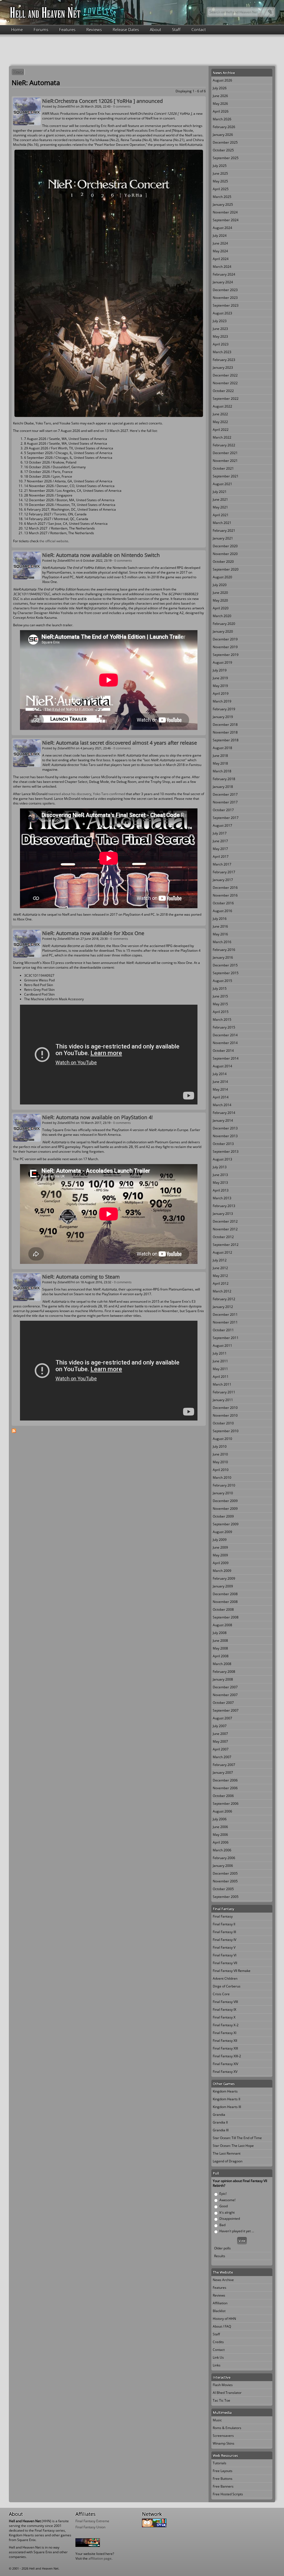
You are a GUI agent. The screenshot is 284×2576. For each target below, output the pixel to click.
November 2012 (225, 1229)
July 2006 (220, 1819)
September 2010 (226, 1431)
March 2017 (222, 864)
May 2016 (220, 934)
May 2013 (220, 1183)
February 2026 (224, 127)
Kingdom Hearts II (226, 2099)
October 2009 (223, 1516)
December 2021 (225, 453)
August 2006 (222, 1811)
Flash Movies (223, 2385)
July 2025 (220, 166)
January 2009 (223, 1586)
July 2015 (220, 988)
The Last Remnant (227, 2153)
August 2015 (222, 981)
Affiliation (220, 2303)
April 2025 (221, 189)
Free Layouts (223, 2471)
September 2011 (226, 1338)
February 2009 (224, 1578)
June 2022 (220, 414)
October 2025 (223, 150)
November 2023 (225, 298)
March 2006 (222, 1850)
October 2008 (223, 1609)
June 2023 (220, 329)
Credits (218, 2342)
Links (217, 2365)
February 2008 (224, 1672)
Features (67, 29)
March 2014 (222, 1105)
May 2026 (220, 104)
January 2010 (223, 1493)
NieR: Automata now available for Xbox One (93, 933)
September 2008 (226, 1617)
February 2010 (224, 1485)
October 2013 (223, 1144)
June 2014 (220, 1082)
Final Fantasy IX (225, 2009)
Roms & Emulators (227, 2428)
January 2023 (223, 367)
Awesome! (227, 2200)
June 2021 (220, 499)
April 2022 (221, 430)
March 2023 (222, 352)
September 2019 (226, 655)
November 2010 (225, 1415)
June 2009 (220, 1547)
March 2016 (222, 942)
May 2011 (220, 1369)
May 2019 (220, 686)
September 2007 (226, 1710)
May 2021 (220, 507)
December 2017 (225, 794)
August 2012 (222, 1252)
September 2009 (226, 1524)
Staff (176, 29)
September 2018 (226, 740)
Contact (199, 29)
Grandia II (220, 2122)
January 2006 (223, 1866)
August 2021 (222, 484)
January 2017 (223, 880)
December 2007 (225, 1687)
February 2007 (224, 1765)
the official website (54, 541)
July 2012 (220, 1260)
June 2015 (220, 996)
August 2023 (222, 313)
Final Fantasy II (224, 1924)
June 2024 (220, 243)
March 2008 (222, 1664)
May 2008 (220, 1648)
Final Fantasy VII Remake (232, 1971)
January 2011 (223, 1400)
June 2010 (220, 1454)
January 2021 (223, 538)
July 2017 (220, 833)
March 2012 (222, 1291)
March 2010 (222, 1477)
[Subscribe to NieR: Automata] (14, 1432)
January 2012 (223, 1307)
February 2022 (224, 445)
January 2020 (223, 631)
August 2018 (222, 748)
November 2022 (225, 383)
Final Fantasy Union (90, 2527)
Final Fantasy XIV (225, 2064)
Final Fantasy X (224, 2017)
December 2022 (225, 375)
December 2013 (225, 1128)
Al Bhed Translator (227, 2393)
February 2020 (224, 624)
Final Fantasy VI (225, 1955)
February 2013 (224, 1206)
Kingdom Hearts (225, 2091)
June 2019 (220, 678)
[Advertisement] (142, 50)
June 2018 (220, 756)
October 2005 (223, 1889)
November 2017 (225, 802)
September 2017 (226, 818)
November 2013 (225, 1136)
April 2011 (221, 1377)
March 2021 (222, 523)
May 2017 (220, 849)
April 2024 (221, 259)
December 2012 (225, 1221)
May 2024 (220, 251)
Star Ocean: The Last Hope (233, 2146)
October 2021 (223, 468)
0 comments (122, 106)
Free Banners (223, 2486)
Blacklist (219, 2311)
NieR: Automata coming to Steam (81, 1277)
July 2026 (220, 88)
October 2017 (223, 810)
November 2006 (225, 1788)
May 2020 (220, 600)
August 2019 (222, 662)
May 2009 (220, 1555)
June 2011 (220, 1361)
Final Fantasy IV (225, 1940)
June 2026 (220, 96)
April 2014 (221, 1097)
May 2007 (220, 1741)
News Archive (223, 2280)
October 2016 (223, 903)
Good (224, 2206)
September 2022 (226, 399)
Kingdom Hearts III (227, 2107)
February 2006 (224, 1858)
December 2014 (225, 1035)
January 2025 (223, 204)
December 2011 (225, 1314)
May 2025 (220, 181)
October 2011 (223, 1330)
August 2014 (222, 1066)
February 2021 (224, 530)
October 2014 (223, 1051)
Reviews (94, 29)
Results (220, 2256)
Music (217, 2420)
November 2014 (225, 1043)
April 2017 (221, 856)
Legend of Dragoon (228, 2161)
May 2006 (220, 1835)
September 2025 (226, 158)
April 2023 (221, 344)
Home (17, 29)
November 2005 (225, 1881)
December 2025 (225, 142)
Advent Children (225, 1978)
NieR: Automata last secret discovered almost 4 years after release (120, 743)
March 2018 (222, 771)
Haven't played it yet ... (237, 2231)
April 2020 (221, 608)
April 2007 (221, 1749)
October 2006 (223, 1796)
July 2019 (220, 670)
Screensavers (223, 2436)
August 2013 (222, 1159)
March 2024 (222, 267)
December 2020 (225, 546)
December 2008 (225, 1594)
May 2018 (220, 763)
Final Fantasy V (224, 1947)
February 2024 (224, 274)
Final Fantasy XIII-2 (227, 2056)
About (155, 29)
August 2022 (222, 406)
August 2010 (222, 1439)
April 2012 (221, 1283)
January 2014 (223, 1120)
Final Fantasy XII (225, 2041)
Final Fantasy (223, 1916)
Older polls (222, 2248)
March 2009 (222, 1571)
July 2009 (220, 1540)
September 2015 (226, 973)
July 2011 (220, 1353)
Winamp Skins (224, 2443)
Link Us (218, 2357)
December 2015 (225, 965)
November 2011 (225, 1322)
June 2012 (220, 1268)
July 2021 (220, 492)
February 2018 (224, 779)
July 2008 (220, 1633)
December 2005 (225, 1873)
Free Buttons (223, 2479)
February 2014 (224, 1113)
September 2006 (226, 1804)
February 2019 (224, 709)
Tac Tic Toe (221, 2400)
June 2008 (220, 1640)
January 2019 (223, 717)
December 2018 (225, 725)
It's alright (227, 2212)
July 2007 (220, 1726)
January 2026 (223, 135)
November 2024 (225, 212)
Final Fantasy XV (225, 2072)
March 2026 (222, 119)
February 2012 (224, 1299)
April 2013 (221, 1190)
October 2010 (223, 1423)
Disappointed (230, 2219)
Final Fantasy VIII (225, 2002)
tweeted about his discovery (70, 794)
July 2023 (220, 321)
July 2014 (220, 1074)
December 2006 (225, 1780)
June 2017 (220, 841)
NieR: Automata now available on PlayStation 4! (97, 1117)
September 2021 (226, 476)
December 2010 (225, 1408)
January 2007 (223, 1772)
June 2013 (220, 1175)
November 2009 (225, 1509)
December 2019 (225, 639)
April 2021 (221, 515)
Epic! (223, 2194)
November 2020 (225, 554)
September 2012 (226, 1245)
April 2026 (221, 111)
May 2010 (220, 1462)
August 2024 (222, 228)
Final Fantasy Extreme (92, 2521)
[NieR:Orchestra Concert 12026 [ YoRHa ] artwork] (109, 416)
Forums (41, 29)
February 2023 (224, 360)
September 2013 (226, 1151)
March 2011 (222, 1384)
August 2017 (222, 825)
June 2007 (220, 1734)
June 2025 (220, 173)
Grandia (219, 2115)
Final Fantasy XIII (225, 2048)
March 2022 (222, 437)
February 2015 (224, 1027)
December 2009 (225, 1501)
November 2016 (225, 895)
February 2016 (224, 950)
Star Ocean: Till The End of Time (237, 2138)
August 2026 (222, 80)
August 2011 (222, 1346)
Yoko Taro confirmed (109, 794)
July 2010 (220, 1446)
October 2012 (223, 1237)
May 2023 (220, 336)
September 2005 (226, 1897)
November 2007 (225, 1695)
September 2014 (226, 1058)
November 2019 (225, 647)
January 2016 (223, 957)
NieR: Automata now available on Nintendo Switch (101, 555)
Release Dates (126, 29)
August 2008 (222, 1625)
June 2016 (220, 926)
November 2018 (225, 732)
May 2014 (220, 1089)
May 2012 (220, 1276)
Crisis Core (221, 1994)
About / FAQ (222, 2326)
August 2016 (222, 911)
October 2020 (223, 562)
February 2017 (224, 872)
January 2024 (223, 282)
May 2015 (220, 1004)
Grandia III (221, 2130)
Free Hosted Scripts (228, 2494)
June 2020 (220, 593)
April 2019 (221, 693)
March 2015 (222, 1020)
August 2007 (222, 1718)
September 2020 (226, 569)
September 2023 (226, 305)
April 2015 (221, 1012)
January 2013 (223, 1214)
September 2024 (226, 220)
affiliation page (100, 2558)
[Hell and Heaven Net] (45, 12)
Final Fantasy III (224, 1932)
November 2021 (225, 461)
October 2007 (223, 1703)
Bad (222, 2225)
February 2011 (224, 1392)
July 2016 (220, 919)
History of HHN (224, 2319)
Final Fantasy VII (225, 1963)
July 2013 (220, 1167)
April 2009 (221, 1563)
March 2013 (222, 1198)
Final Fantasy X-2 (226, 2025)
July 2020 (220, 585)
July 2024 (220, 236)
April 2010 (221, 1470)
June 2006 (220, 1827)
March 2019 (222, 701)
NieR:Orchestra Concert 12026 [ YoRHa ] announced (102, 101)
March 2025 (222, 197)
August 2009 (222, 1532)
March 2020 (222, 616)
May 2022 (220, 422)
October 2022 (223, 391)
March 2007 (222, 1757)
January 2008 (223, 1679)
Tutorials (220, 2463)
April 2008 (221, 1656)
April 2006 (221, 1842)
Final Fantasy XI (225, 2033)
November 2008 (225, 1602)
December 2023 (225, 290)
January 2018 (223, 787)
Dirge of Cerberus (227, 1986)
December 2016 (225, 888)
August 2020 (222, 577)
